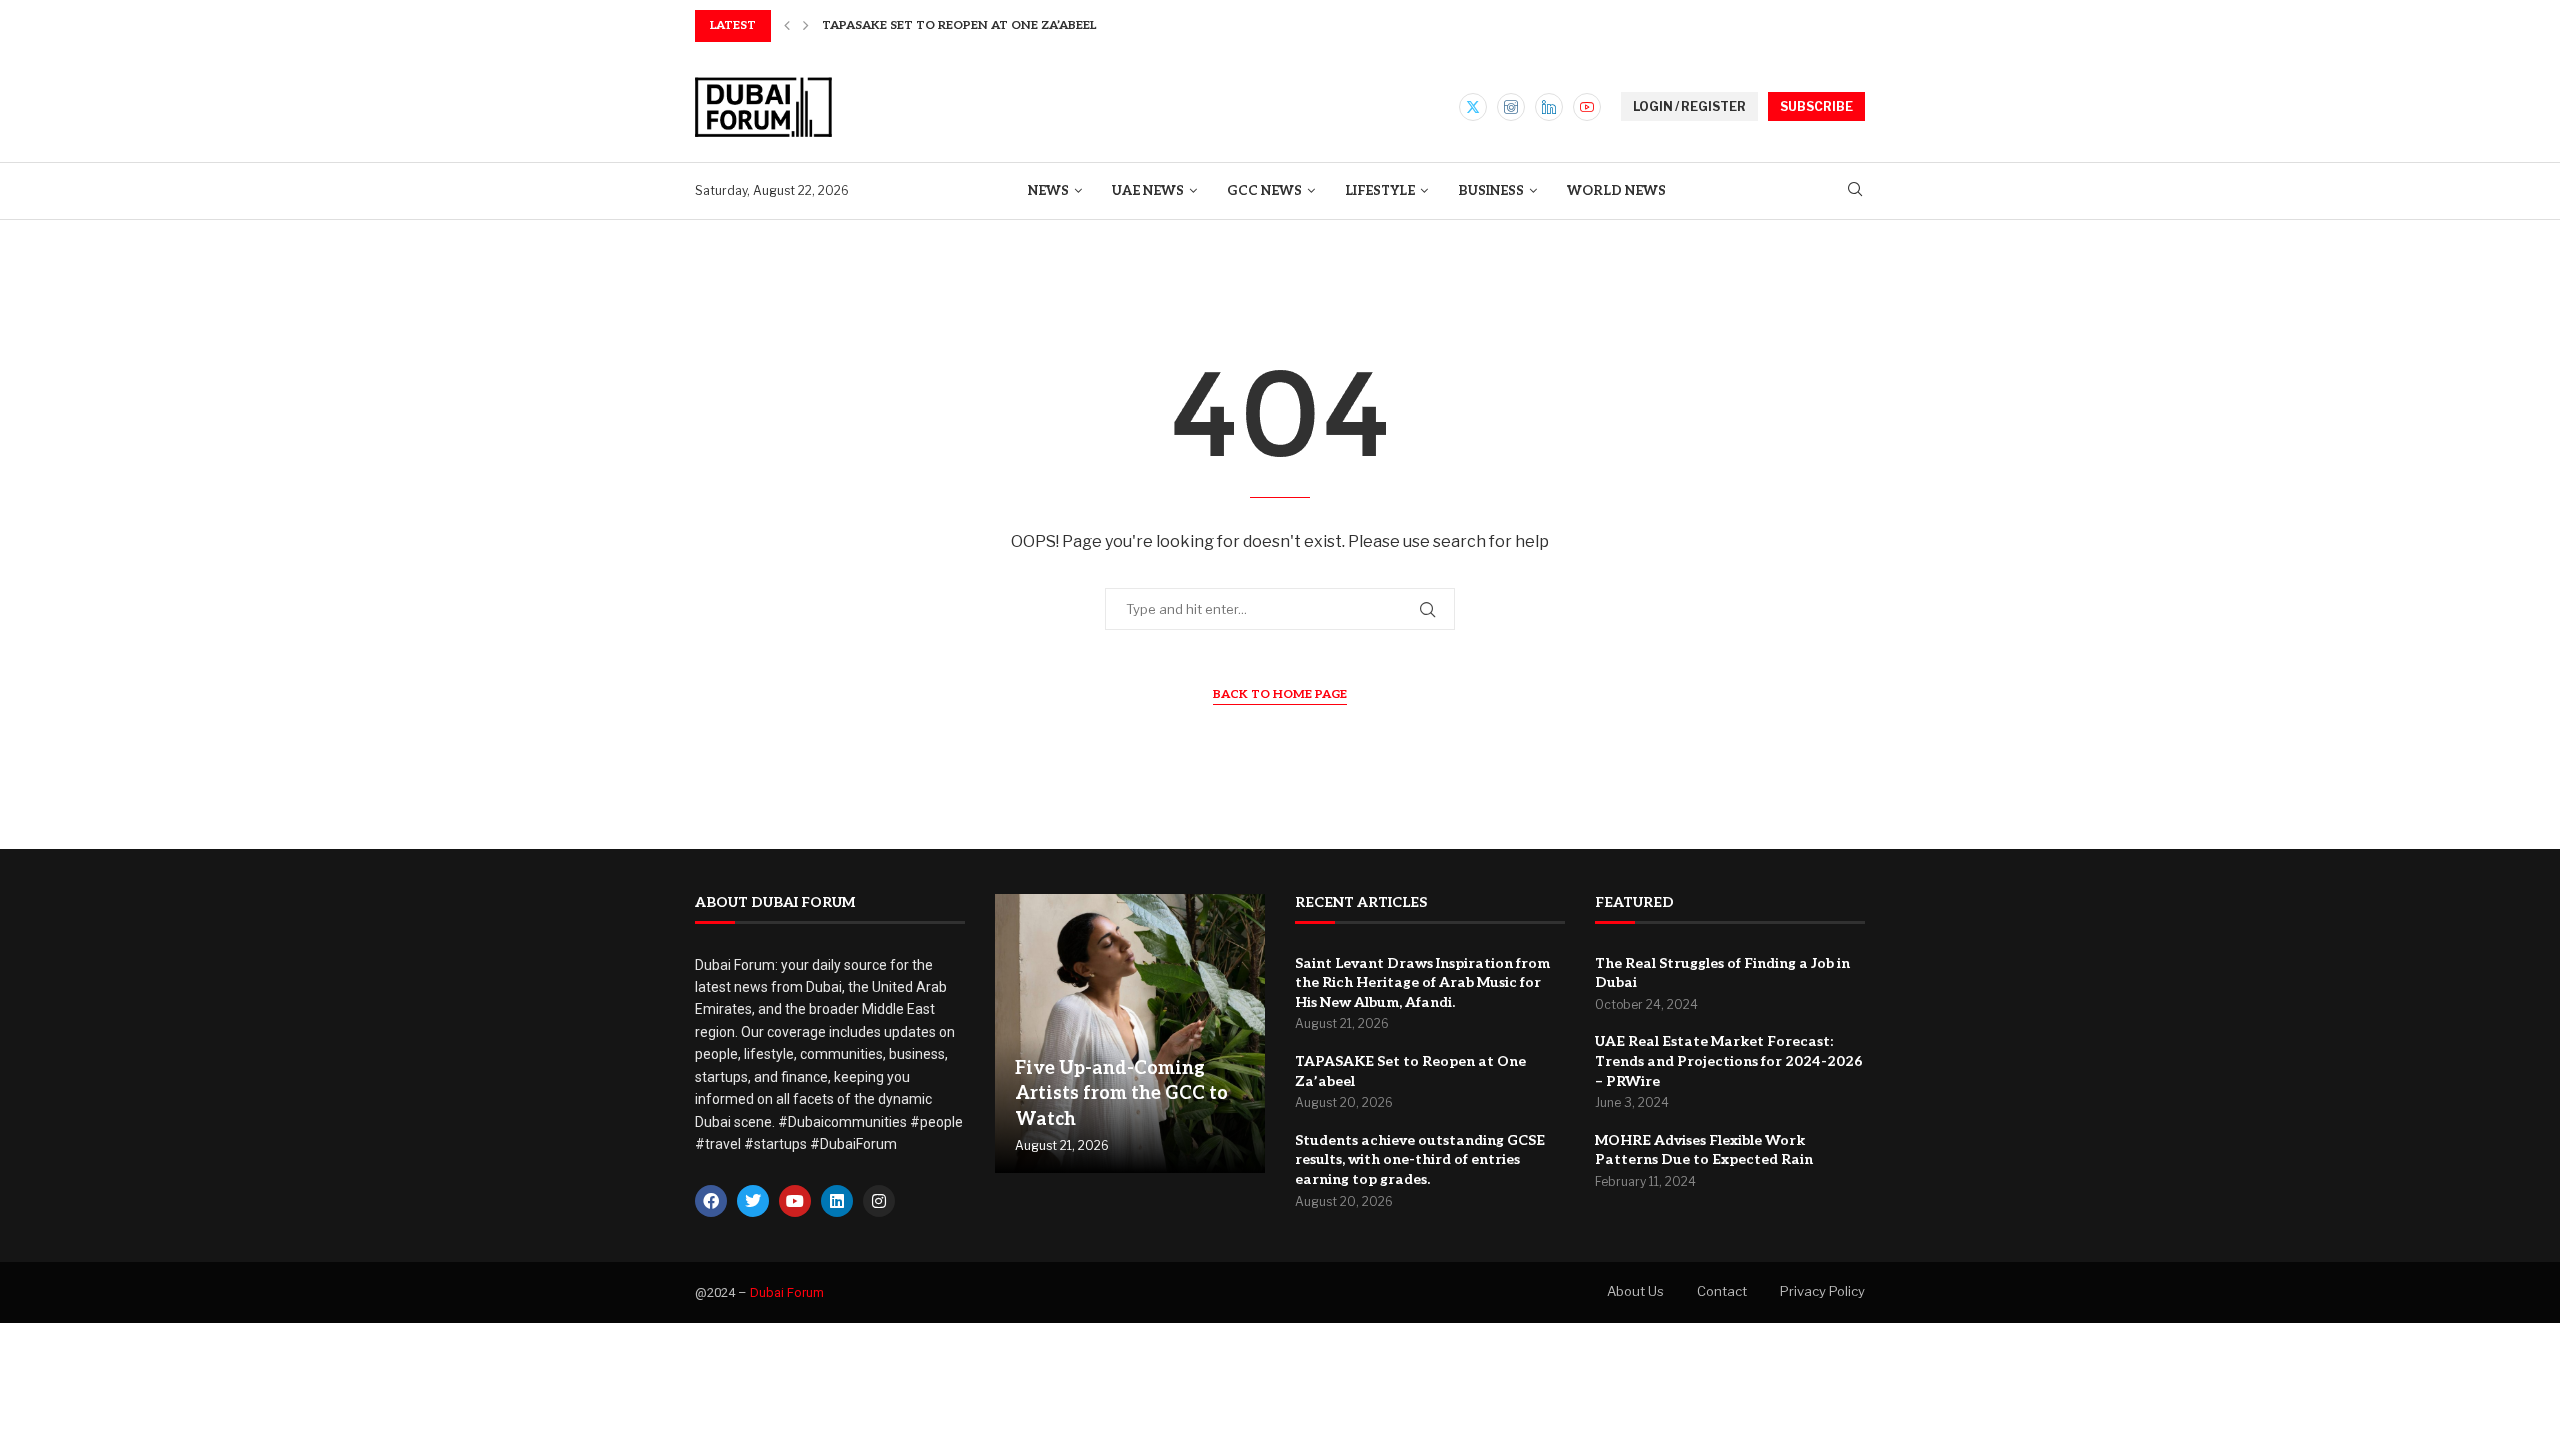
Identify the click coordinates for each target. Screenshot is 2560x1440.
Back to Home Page (1280, 694)
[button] (787, 26)
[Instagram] (1511, 107)
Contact (1722, 1291)
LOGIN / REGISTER (1689, 106)
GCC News (1264, 191)
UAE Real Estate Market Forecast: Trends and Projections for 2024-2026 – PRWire (1729, 1061)
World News (1616, 191)
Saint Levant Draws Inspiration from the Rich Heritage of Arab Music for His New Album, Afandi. (1422, 983)
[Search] (1855, 190)
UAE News (1148, 191)
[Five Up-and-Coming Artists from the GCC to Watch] (1130, 1034)
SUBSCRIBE (1816, 106)
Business (1491, 191)
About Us (1635, 1291)
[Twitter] (1473, 107)
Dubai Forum (787, 1292)
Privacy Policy (1822, 1291)
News (1048, 191)
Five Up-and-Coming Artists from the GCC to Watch (1121, 1093)
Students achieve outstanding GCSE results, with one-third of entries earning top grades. (1420, 1160)
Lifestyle (1380, 191)
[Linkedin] (1549, 107)
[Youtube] (1587, 107)
